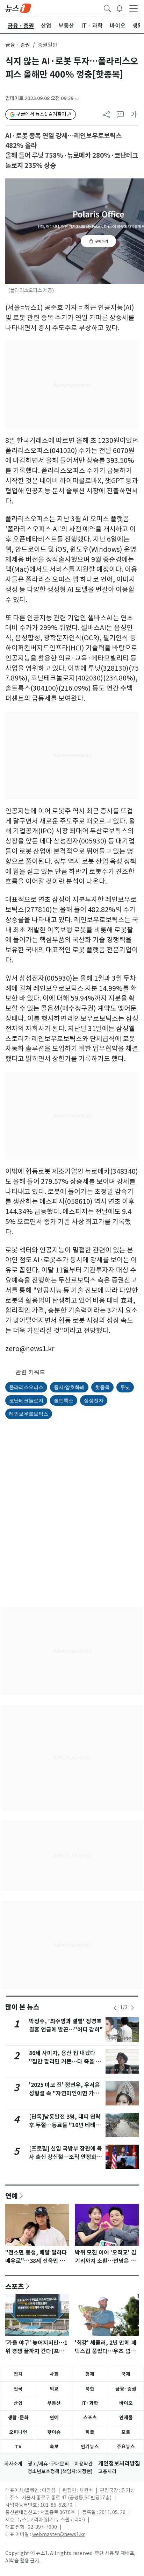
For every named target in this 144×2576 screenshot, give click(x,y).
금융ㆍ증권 (18, 45)
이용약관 (84, 2464)
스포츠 (15, 2286)
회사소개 (13, 2464)
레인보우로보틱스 (29, 1414)
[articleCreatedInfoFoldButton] (77, 98)
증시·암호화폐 (69, 1387)
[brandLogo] (18, 8)
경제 (90, 2374)
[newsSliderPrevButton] (115, 2008)
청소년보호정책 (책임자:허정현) (60, 2471)
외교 (54, 2389)
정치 (18, 2374)
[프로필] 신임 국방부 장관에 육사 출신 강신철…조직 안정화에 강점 (66, 2157)
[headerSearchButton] (107, 8)
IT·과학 (90, 2403)
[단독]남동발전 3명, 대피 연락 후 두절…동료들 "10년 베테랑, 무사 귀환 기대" (66, 2125)
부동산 (54, 2403)
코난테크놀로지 (26, 1400)
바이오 (126, 2403)
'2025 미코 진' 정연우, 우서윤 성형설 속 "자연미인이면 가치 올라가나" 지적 (64, 2093)
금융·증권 (126, 2389)
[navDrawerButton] (134, 8)
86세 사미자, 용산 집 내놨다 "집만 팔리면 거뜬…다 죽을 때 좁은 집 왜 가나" (65, 2062)
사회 (54, 2374)
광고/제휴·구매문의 (48, 2464)
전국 (18, 2389)
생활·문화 (18, 2418)
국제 (126, 2374)
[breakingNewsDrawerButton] (120, 8)
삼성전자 (94, 1400)
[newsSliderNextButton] (132, 2008)
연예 (12, 2196)
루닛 (125, 1387)
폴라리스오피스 (26, 1387)
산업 (18, 2403)
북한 (90, 2389)
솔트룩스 (64, 1400)
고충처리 (107, 2471)
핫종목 (102, 1387)
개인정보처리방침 (119, 2464)
